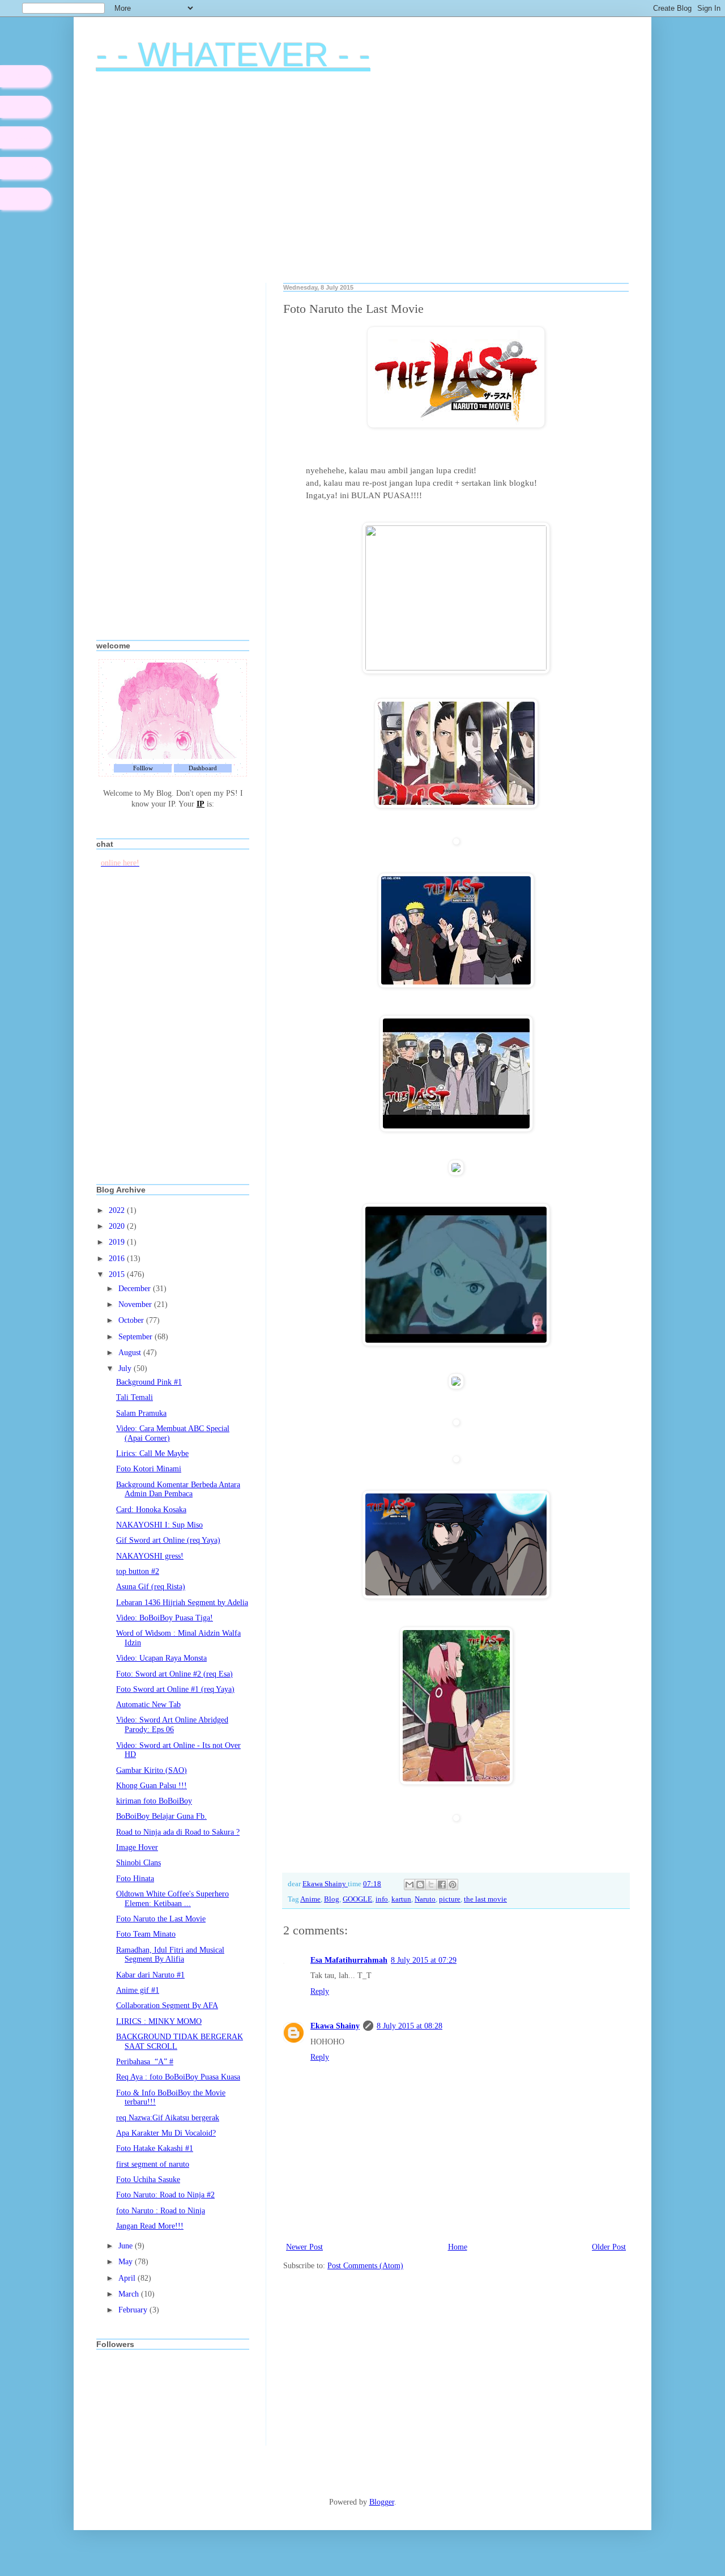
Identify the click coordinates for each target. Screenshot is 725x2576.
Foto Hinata (135, 1879)
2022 (118, 1210)
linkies (25, 137)
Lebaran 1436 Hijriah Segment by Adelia (182, 1603)
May (127, 2262)
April (128, 2278)
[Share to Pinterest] (453, 1885)
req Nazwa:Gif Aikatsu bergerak (168, 2118)
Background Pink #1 (149, 1382)
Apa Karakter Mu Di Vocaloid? (166, 2133)
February (134, 2310)
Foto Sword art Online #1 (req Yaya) (175, 1689)
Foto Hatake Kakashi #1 (155, 2148)
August (131, 1353)
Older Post (609, 2247)
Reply (320, 1991)
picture (450, 1899)
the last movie (485, 1899)
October (132, 1320)
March (130, 2294)
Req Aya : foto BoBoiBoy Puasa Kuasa (178, 2077)
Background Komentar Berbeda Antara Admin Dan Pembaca (178, 1489)
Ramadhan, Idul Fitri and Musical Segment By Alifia (170, 1955)
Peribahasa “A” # (145, 2062)
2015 (118, 1274)
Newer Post (304, 2247)
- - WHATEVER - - (233, 55)
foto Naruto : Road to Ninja (161, 2211)
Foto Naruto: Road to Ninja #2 (165, 2195)
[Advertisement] (362, 186)
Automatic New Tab (148, 1705)
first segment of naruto (153, 2164)
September (137, 1337)
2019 (118, 1242)
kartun (401, 1899)
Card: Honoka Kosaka (151, 1510)
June (127, 2246)
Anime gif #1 (138, 1990)
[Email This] (410, 1885)
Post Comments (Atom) (365, 2266)
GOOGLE (357, 1899)
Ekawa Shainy (335, 2026)
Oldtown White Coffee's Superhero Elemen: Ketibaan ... (172, 1899)
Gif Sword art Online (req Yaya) (168, 1540)
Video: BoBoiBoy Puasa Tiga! (165, 1618)
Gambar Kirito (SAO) (152, 1770)
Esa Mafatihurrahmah (349, 1960)
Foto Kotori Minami (149, 1469)
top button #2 (138, 1571)
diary (25, 76)
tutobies (26, 168)
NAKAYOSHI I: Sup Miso (159, 1525)
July (126, 1368)
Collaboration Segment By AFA (167, 2006)
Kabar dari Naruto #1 (150, 1975)
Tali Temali (135, 1397)
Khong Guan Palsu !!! (152, 1786)
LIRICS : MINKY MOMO (159, 2021)
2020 (118, 1226)
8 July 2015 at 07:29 (424, 1960)
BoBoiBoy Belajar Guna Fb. (161, 1816)
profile (25, 107)
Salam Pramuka (141, 1413)
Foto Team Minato (146, 1934)
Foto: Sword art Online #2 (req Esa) (174, 1674)
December (136, 1289)
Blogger (382, 2502)
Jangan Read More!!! (150, 2226)
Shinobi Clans (138, 1863)
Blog (332, 1899)
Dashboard (203, 768)
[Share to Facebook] (442, 1885)
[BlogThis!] (420, 1885)
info (382, 1899)
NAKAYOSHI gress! (150, 1556)
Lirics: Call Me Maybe (152, 1453)
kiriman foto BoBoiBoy (154, 1801)
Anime (310, 1899)
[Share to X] (431, 1885)
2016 (118, 1259)
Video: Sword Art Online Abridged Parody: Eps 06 (172, 1725)
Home (458, 2247)
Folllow (143, 768)
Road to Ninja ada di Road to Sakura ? (178, 1832)
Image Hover (137, 1847)
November (136, 1304)
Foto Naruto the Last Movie (161, 1919)
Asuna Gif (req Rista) (151, 1587)
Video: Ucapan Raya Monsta (161, 1658)
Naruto (425, 1899)
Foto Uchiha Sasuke (148, 2180)
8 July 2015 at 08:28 (410, 2026)
